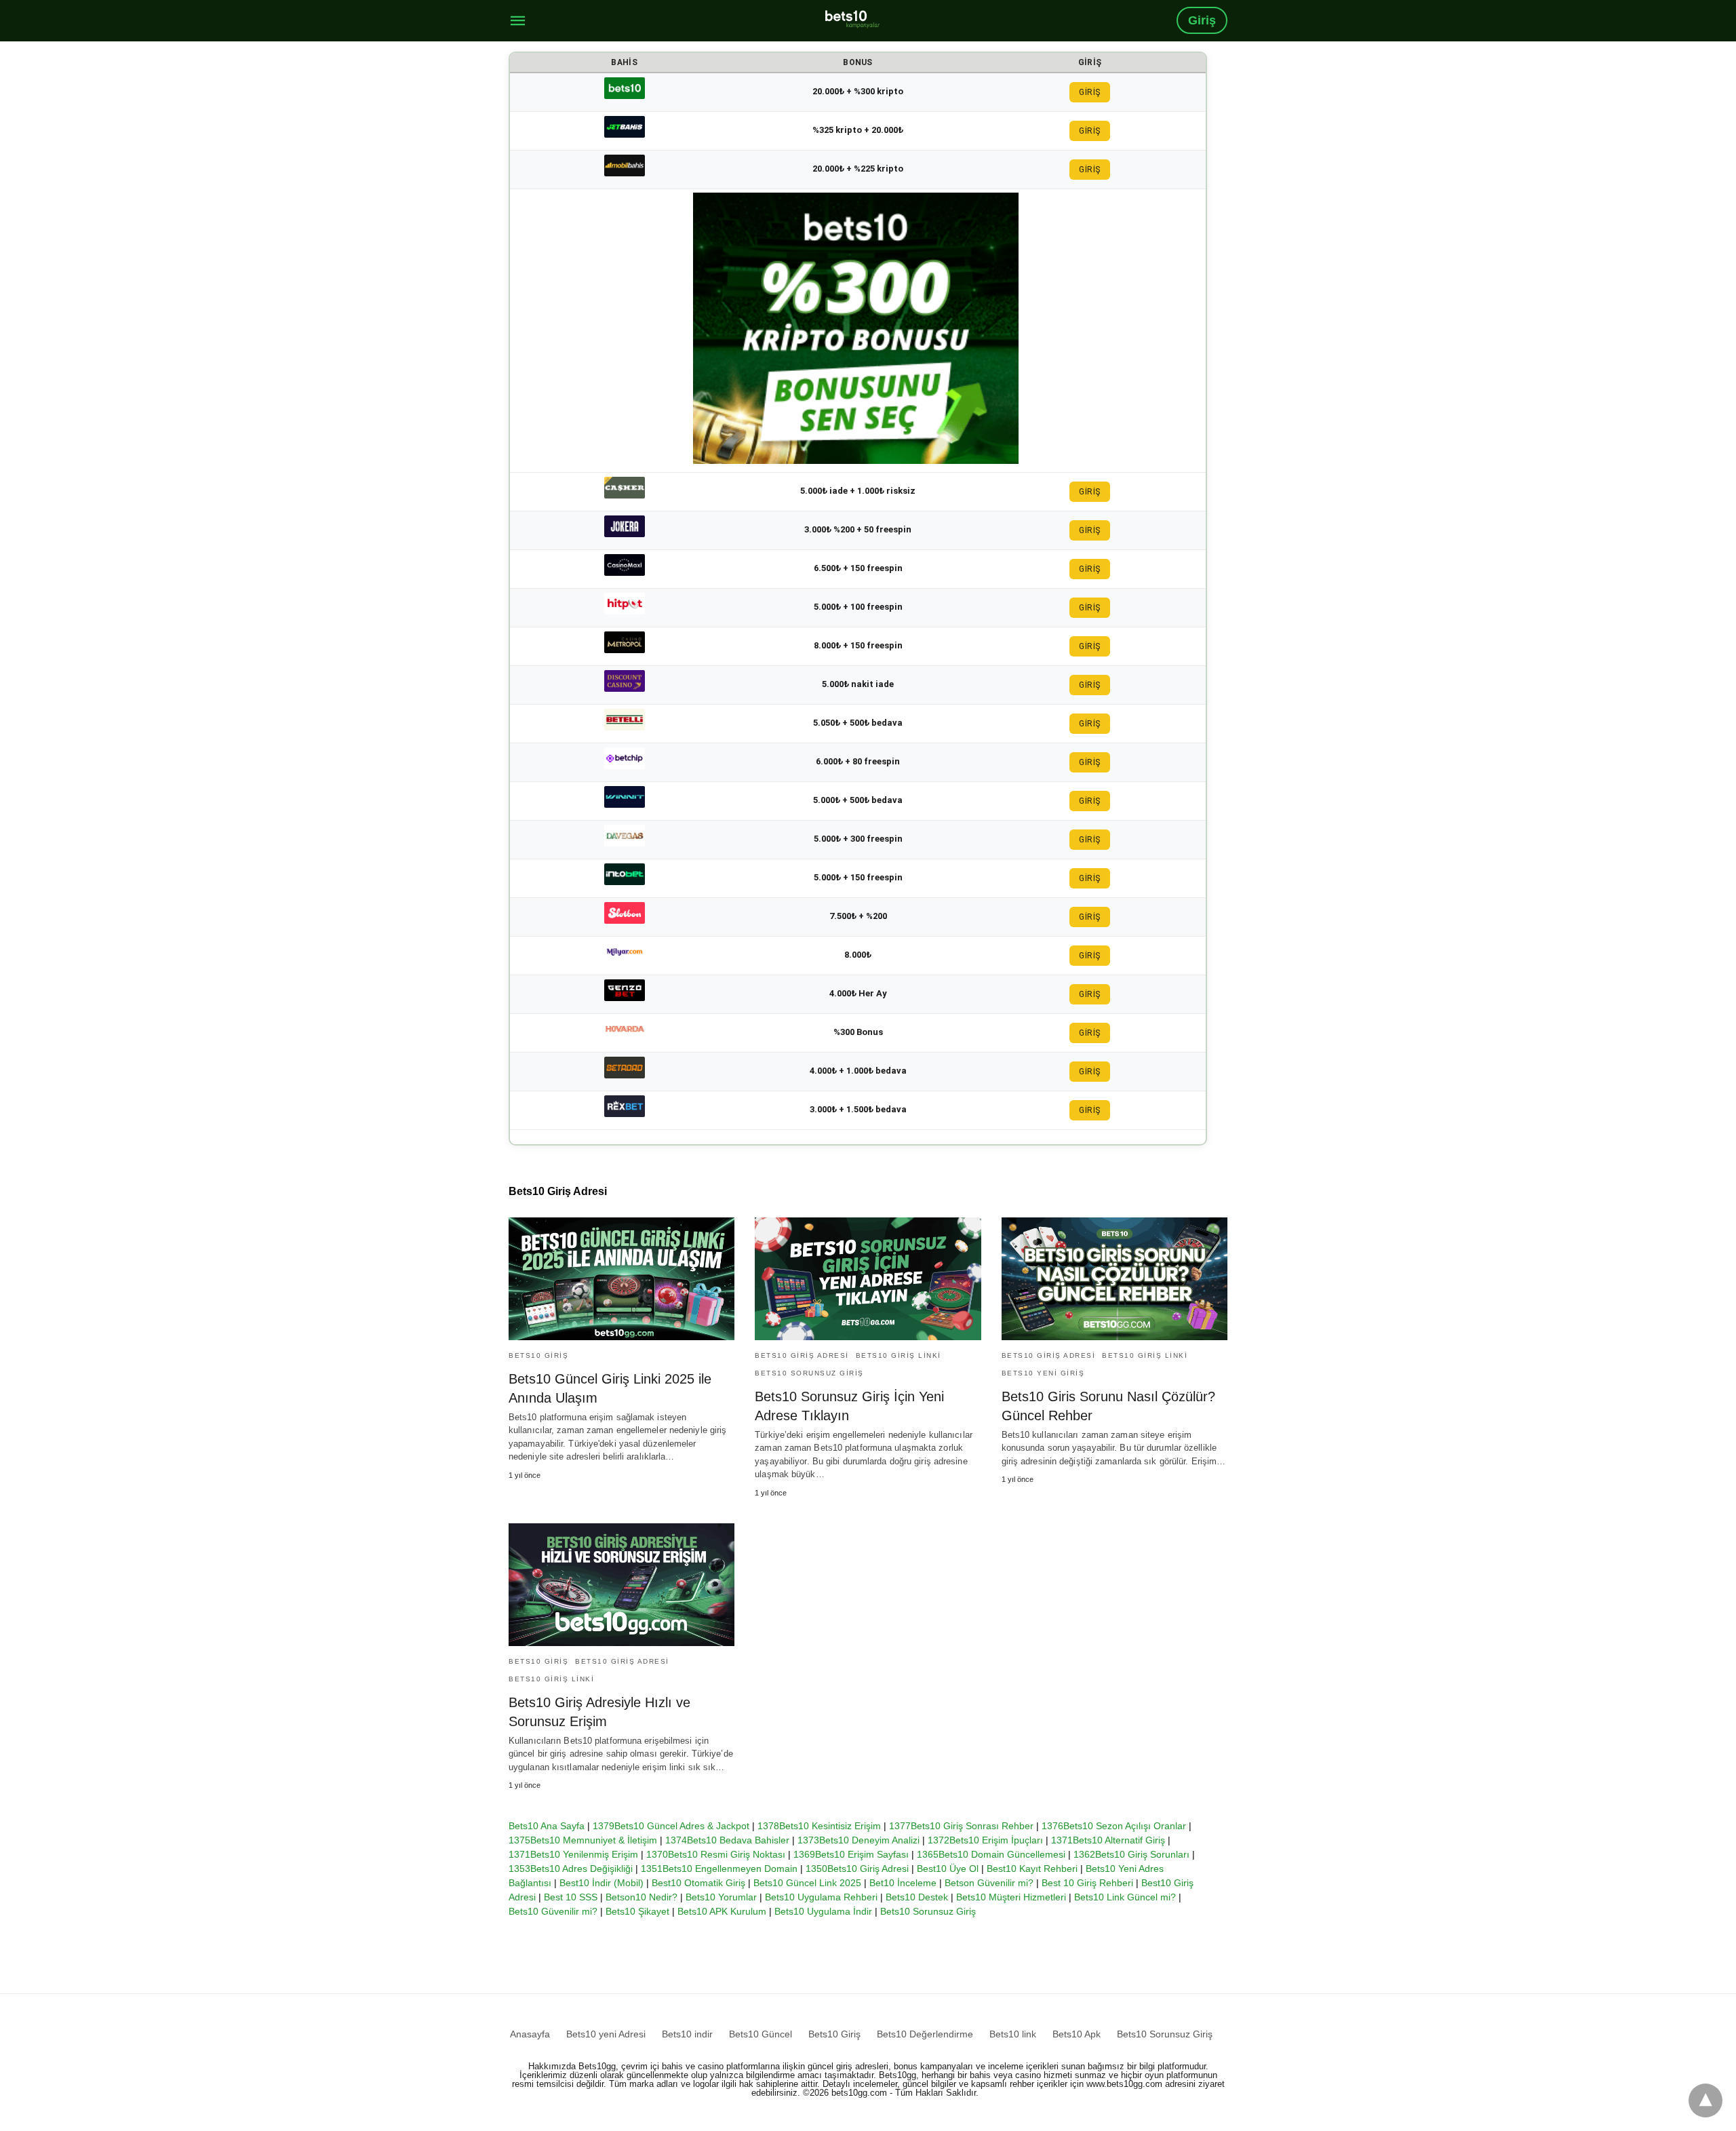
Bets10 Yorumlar (721, 1897)
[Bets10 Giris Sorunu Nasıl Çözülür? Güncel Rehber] (1114, 1279)
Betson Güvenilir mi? (989, 1883)
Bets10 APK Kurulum (722, 1911)
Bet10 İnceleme (903, 1883)
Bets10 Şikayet (637, 1911)
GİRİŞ (1090, 92)
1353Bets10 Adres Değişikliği (571, 1869)
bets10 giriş (538, 1355)
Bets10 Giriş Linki (899, 1355)
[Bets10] (852, 19)
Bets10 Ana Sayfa (547, 1826)
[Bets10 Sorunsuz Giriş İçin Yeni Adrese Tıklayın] (868, 1279)
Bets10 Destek (917, 1897)
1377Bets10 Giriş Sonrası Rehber (961, 1826)
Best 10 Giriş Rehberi (1087, 1883)
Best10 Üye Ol (948, 1869)
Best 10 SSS (571, 1897)
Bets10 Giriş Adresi (802, 1355)
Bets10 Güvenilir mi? (553, 1911)
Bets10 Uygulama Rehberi (821, 1897)
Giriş (1202, 20)
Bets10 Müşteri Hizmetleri (1011, 1897)
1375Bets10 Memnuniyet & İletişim (583, 1840)
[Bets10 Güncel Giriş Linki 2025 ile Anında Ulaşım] (622, 1279)
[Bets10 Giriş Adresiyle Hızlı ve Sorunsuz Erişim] (622, 1585)
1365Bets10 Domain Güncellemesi (991, 1854)
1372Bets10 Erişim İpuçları (985, 1840)
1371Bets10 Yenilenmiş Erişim (573, 1854)
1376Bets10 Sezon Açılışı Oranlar (1114, 1826)
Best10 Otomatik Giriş (698, 1883)
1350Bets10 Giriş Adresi (857, 1869)
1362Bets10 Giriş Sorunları (1131, 1854)
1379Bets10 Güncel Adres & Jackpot (671, 1826)
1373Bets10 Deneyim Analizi (859, 1840)
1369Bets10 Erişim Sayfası (851, 1854)
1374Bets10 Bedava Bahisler (727, 1840)
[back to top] (1705, 2100)
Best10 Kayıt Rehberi (1032, 1869)
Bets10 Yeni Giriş (1043, 1373)
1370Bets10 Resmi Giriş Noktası (716, 1854)
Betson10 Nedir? (642, 1897)
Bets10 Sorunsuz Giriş (809, 1373)
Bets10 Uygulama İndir (823, 1911)
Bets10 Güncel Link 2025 (807, 1883)
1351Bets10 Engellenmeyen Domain (719, 1869)
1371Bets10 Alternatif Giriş (1108, 1840)
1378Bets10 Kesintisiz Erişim (819, 1826)
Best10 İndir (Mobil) (601, 1883)
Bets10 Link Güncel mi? (1125, 1897)
